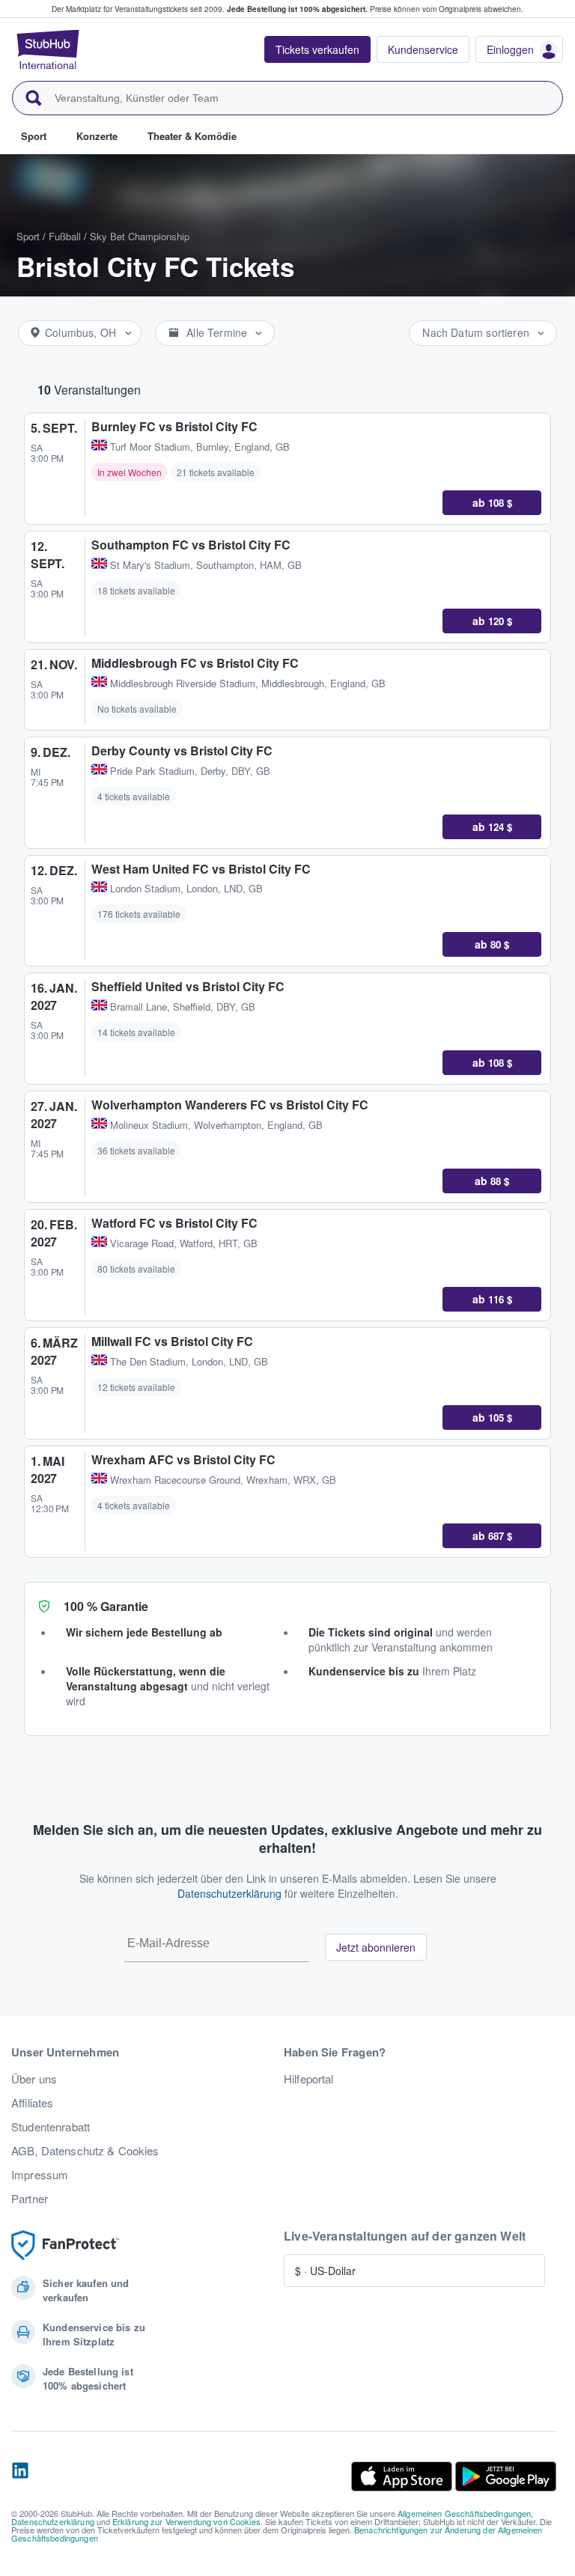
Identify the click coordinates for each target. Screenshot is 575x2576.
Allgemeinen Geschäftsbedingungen (464, 2513)
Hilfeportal (309, 2079)
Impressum (40, 2175)
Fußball (65, 236)
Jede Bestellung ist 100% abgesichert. (297, 9)
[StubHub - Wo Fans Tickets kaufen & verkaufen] (48, 49)
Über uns (34, 2079)
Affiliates (32, 2103)
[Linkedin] (20, 2476)
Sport (28, 236)
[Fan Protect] (65, 2245)
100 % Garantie (106, 1606)
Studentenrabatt (51, 2127)
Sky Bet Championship (140, 236)
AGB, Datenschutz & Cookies (85, 2151)
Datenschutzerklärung (229, 1893)
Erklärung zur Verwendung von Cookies (186, 2521)
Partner (30, 2199)
